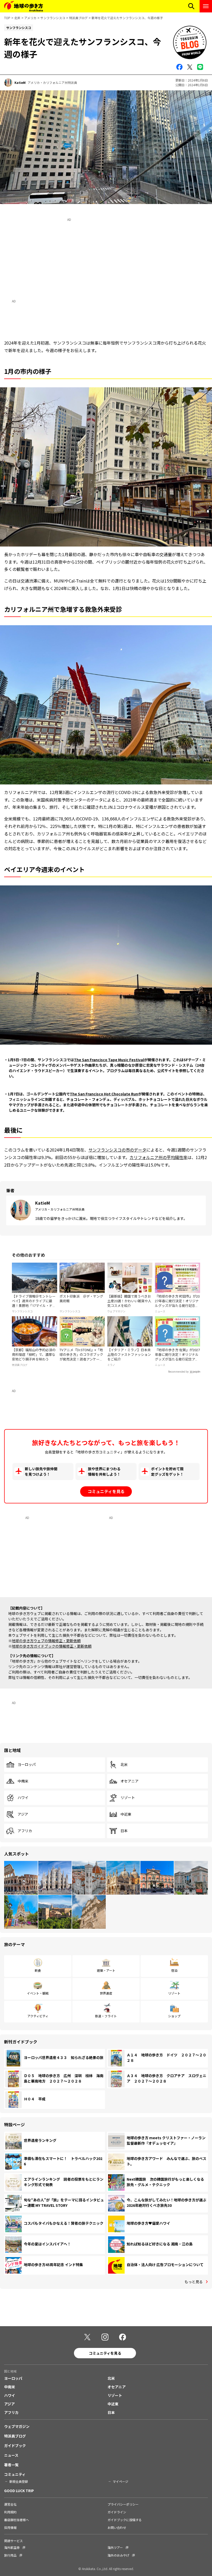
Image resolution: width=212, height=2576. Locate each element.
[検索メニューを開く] (191, 6)
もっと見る (194, 2282)
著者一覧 (11, 2465)
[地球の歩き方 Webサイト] (24, 6)
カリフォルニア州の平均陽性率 (158, 1157)
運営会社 (10, 2504)
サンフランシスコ (53, 18)
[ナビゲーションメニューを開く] (206, 6)
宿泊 (174, 1970)
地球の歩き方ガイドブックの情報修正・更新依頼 (52, 1646)
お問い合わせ (117, 2527)
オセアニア (130, 1781)
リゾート (128, 1798)
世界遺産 (106, 1993)
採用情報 (10, 2527)
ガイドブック (15, 2446)
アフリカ (25, 1831)
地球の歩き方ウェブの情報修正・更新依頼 (46, 1641)
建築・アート (106, 1970)
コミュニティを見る (106, 1491)
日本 (124, 1831)
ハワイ (23, 1798)
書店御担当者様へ (17, 2520)
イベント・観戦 (38, 1993)
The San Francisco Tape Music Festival (109, 1060)
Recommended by (178, 1372)
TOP (7, 18)
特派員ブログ (78, 18)
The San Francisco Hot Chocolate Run (104, 1094)
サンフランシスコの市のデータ (117, 1150)
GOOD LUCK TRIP (19, 2491)
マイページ (120, 2481)
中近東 (126, 1814)
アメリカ (30, 18)
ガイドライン (117, 2512)
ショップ (174, 2016)
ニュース (11, 2455)
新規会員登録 (19, 2481)
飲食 (38, 1970)
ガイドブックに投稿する (125, 2520)
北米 (17, 18)
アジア (23, 1814)
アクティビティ (38, 2016)
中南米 (23, 1781)
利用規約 (10, 2512)
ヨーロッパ (27, 1765)
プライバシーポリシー (123, 2504)
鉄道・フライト (106, 2016)
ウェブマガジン (17, 2426)
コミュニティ (15, 2474)
